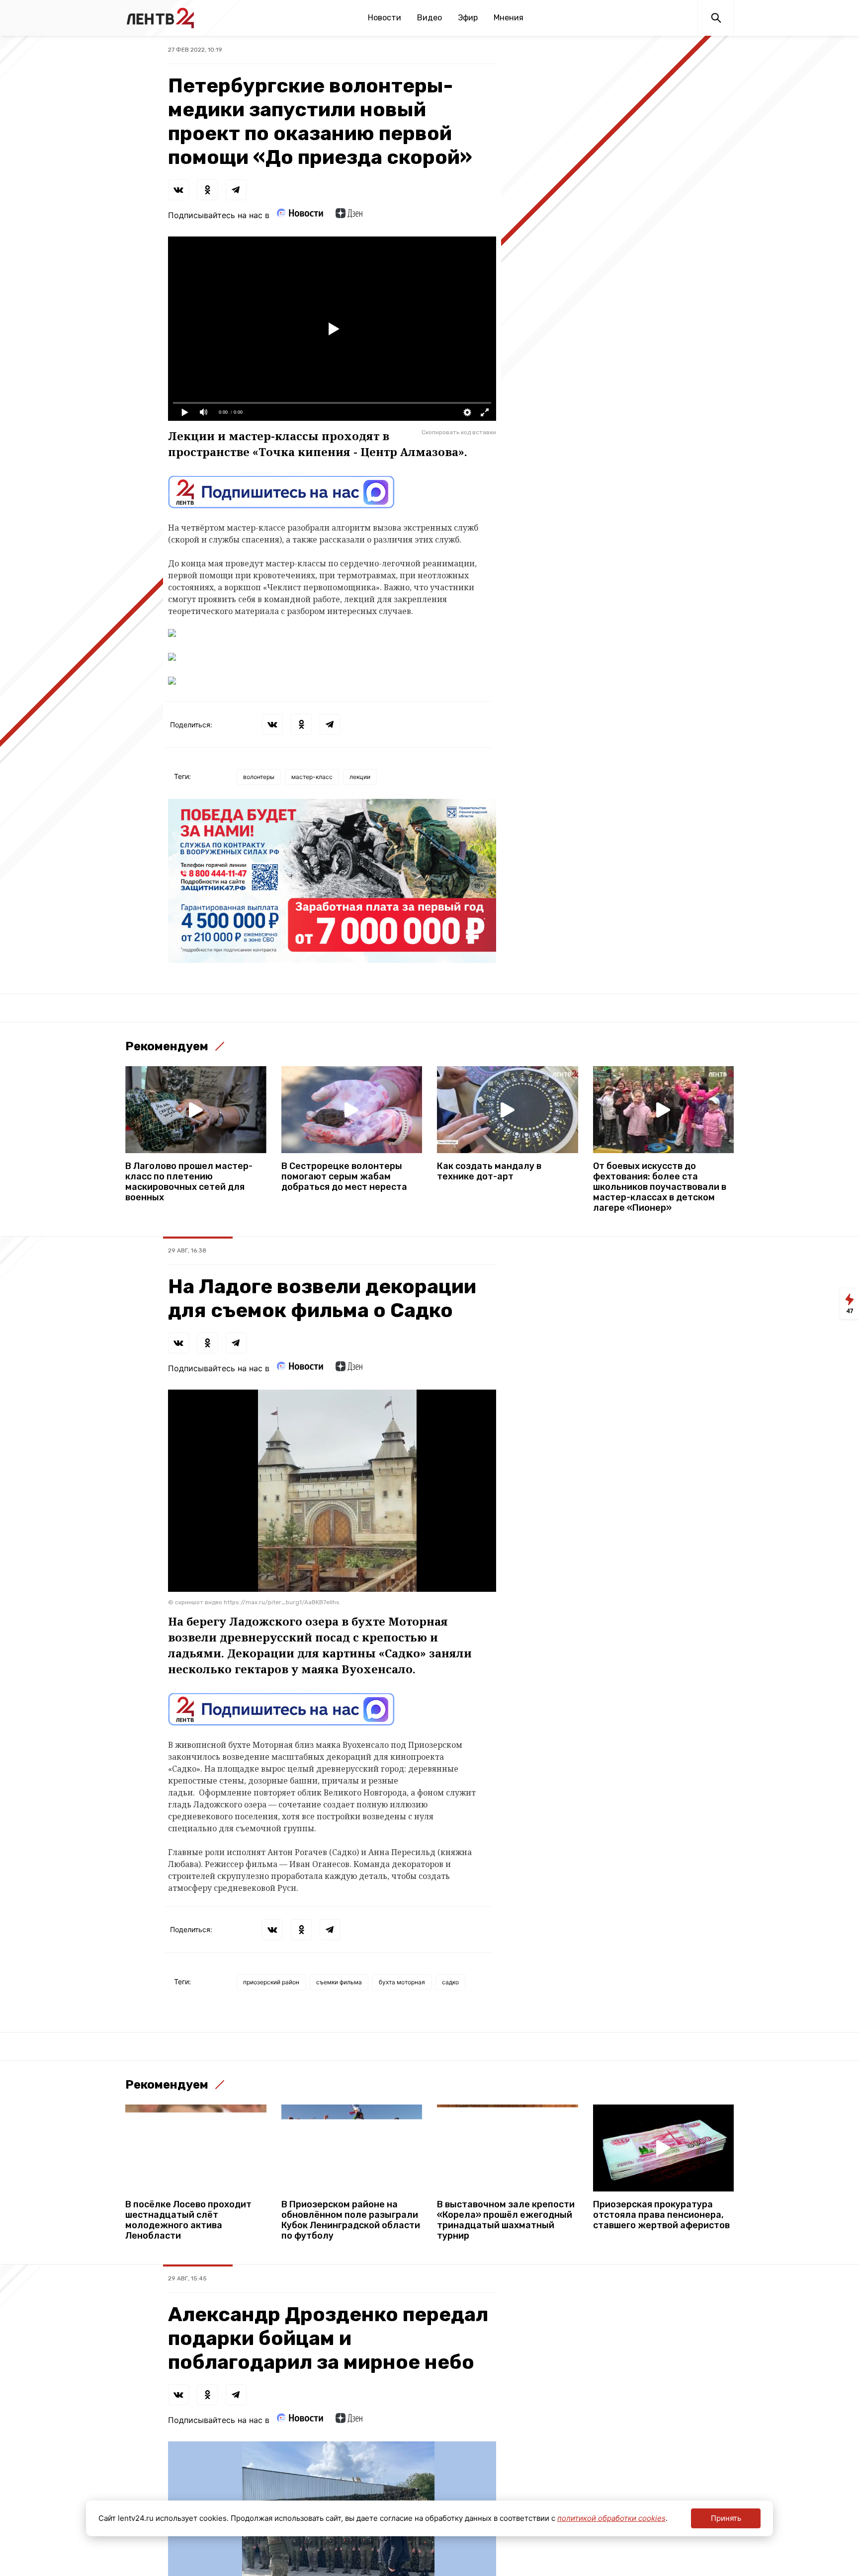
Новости (385, 18)
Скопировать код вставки (459, 432)
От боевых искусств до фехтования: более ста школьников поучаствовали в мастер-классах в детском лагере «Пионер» (660, 1187)
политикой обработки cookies (611, 2518)
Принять (726, 2518)
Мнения (509, 18)
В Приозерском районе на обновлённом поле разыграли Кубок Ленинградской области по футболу (351, 2220)
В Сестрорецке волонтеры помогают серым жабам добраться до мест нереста (344, 1177)
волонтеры (259, 777)
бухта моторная (402, 1982)
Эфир (468, 18)
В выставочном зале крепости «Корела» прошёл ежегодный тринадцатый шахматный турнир (506, 2220)
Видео (429, 18)
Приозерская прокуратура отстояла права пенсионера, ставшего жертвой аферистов (661, 2215)
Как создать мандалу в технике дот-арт (489, 1171)
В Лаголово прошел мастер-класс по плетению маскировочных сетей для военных (189, 1182)
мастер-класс (312, 777)
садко (450, 1982)
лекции (360, 777)
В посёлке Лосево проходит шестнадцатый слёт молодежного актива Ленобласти (188, 2220)
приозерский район (271, 1982)
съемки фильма (339, 1982)
